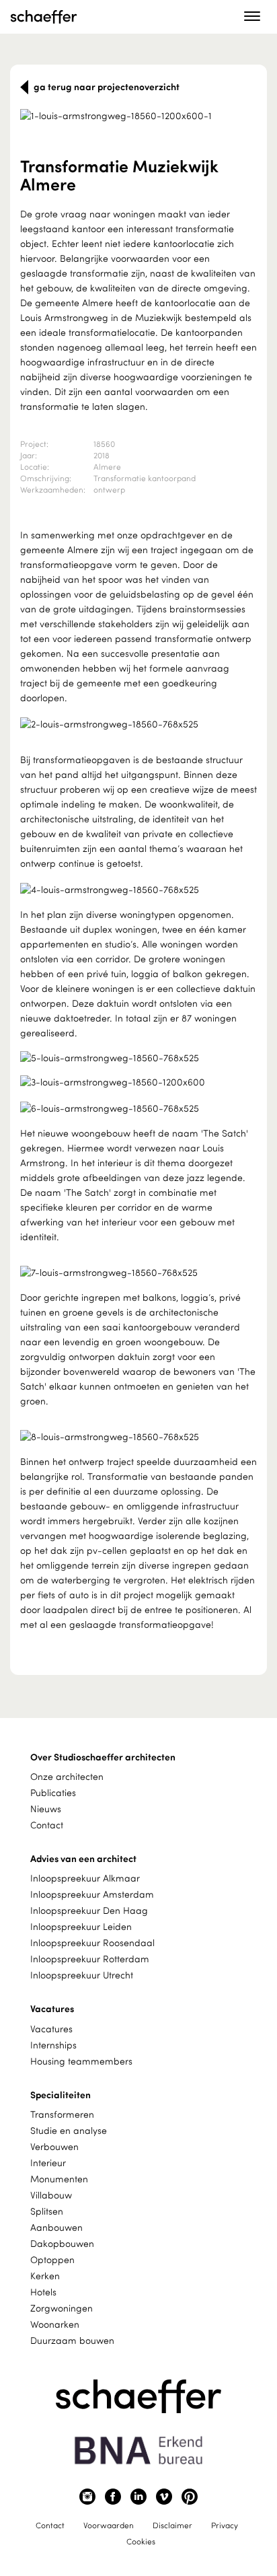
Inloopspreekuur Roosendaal (92, 1942)
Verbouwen (54, 2146)
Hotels (43, 2292)
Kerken (45, 2276)
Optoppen (52, 2259)
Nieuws (46, 1809)
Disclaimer (172, 2525)
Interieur (48, 2162)
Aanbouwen (56, 2227)
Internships (53, 2045)
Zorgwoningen (62, 2308)
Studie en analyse (69, 2130)
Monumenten (59, 2179)
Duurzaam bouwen (72, 2340)
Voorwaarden (109, 2525)
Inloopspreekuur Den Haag (89, 1910)
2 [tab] (146, 108)
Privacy (225, 2525)
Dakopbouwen (62, 2243)
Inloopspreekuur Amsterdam (92, 1894)
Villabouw (51, 2195)
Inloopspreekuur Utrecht (82, 1975)
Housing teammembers (81, 2061)
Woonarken (55, 2324)
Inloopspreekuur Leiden (81, 1926)
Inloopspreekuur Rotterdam (90, 1959)
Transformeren (62, 2114)
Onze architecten (67, 1776)
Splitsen (47, 2211)
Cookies (141, 2541)
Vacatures (51, 2029)
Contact (47, 1825)
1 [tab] (129, 108)
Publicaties (53, 1792)
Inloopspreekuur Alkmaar (85, 1878)
